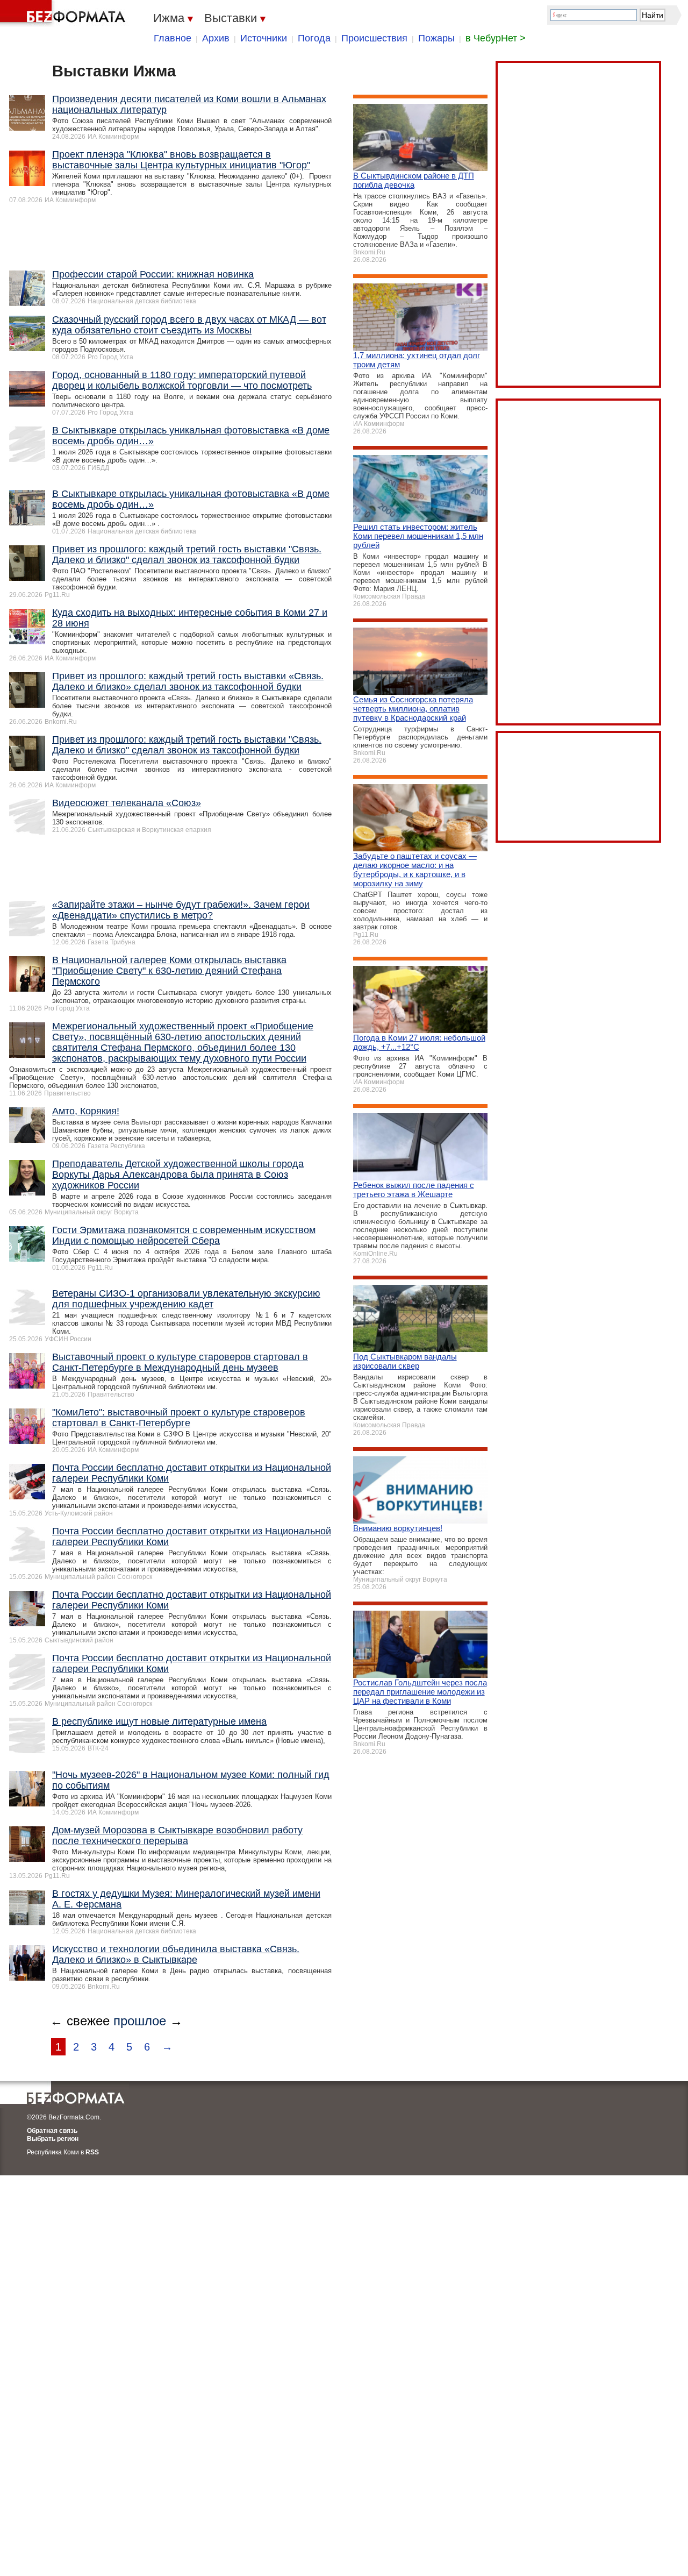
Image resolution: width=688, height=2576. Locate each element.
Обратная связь (52, 2131)
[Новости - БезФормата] (64, 13)
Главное (173, 38)
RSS (92, 2152)
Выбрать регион (53, 2139)
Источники (264, 38)
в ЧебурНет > (496, 38)
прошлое (140, 2021)
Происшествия (374, 38)
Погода (314, 38)
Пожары (436, 38)
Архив (216, 38)
